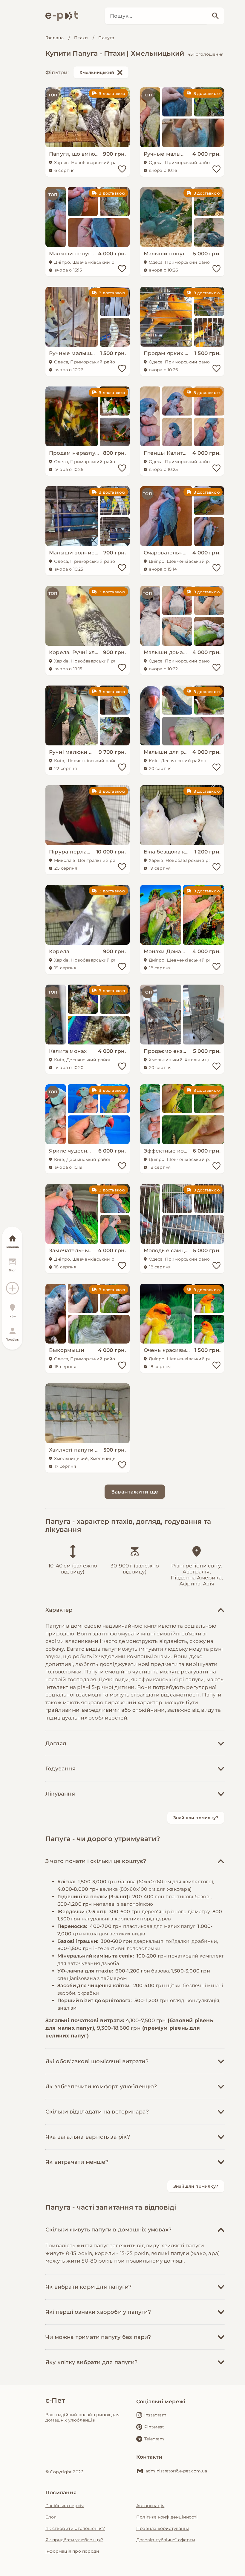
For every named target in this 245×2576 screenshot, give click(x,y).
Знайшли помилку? (196, 1818)
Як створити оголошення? (75, 2528)
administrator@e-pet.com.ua (176, 2471)
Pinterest (154, 2427)
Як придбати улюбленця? (74, 2540)
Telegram (154, 2439)
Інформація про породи (72, 2551)
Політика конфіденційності (167, 2517)
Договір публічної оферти (166, 2540)
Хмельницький (97, 72)
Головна (55, 38)
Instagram (155, 2415)
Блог (51, 2517)
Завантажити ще (135, 1492)
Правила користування (163, 2528)
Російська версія (65, 2506)
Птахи (81, 38)
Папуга (106, 38)
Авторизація (150, 2506)
